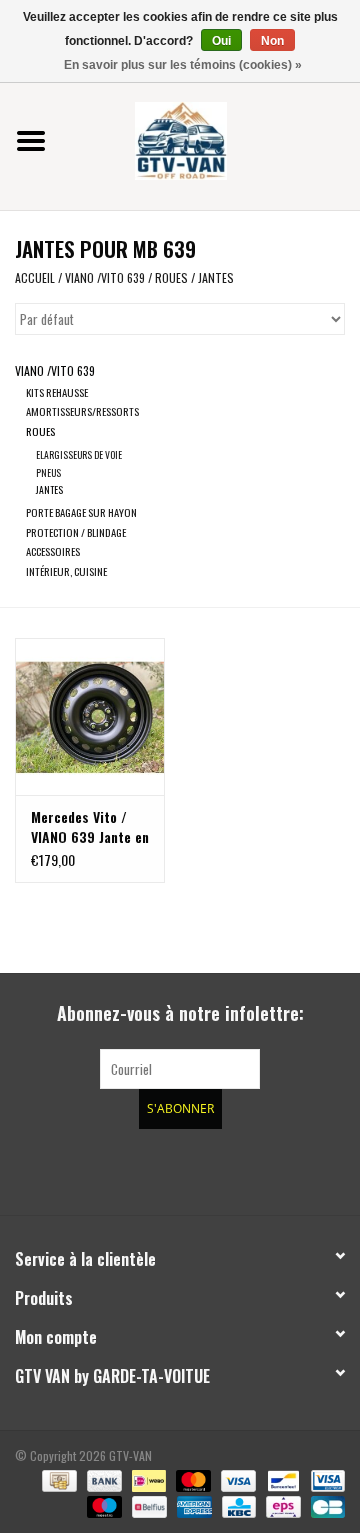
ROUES (171, 277)
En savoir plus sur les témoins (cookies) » (183, 65)
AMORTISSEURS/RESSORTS (82, 411)
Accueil (35, 277)
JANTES (216, 277)
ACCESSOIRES (53, 551)
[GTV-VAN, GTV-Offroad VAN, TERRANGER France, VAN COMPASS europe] (211, 138)
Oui (221, 41)
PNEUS (48, 472)
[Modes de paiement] (57, 1479)
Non (272, 41)
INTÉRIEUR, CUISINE (66, 571)
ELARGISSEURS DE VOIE (79, 454)
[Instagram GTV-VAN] (285, 1169)
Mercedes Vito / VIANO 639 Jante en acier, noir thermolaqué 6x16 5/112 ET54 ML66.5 (90, 827)
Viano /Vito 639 (105, 277)
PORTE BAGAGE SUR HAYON (81, 512)
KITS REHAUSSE (57, 392)
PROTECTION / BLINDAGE (76, 532)
